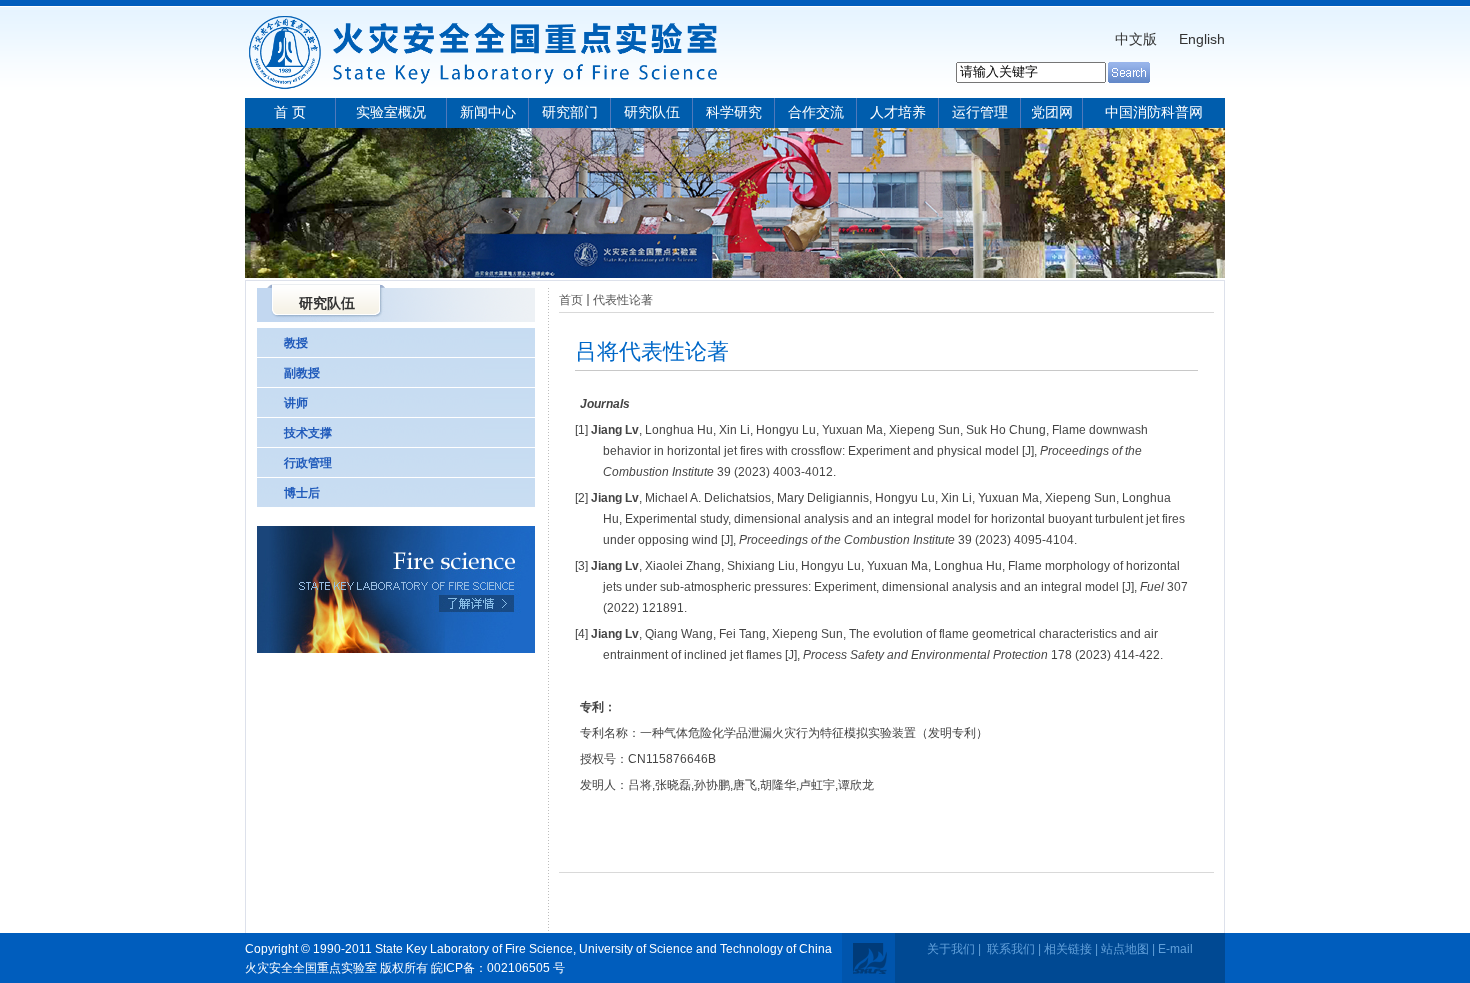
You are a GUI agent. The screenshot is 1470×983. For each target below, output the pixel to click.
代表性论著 (623, 300)
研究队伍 (652, 112)
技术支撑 (308, 433)
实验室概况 (391, 112)
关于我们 (951, 949)
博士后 (302, 493)
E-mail (1175, 949)
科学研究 (734, 112)
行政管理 (308, 463)
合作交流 (816, 112)
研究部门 (570, 112)
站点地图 (1125, 949)
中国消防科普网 (1154, 112)
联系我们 (1011, 949)
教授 (296, 343)
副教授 (302, 373)
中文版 (1136, 39)
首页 (571, 300)
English (1202, 39)
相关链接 (1068, 949)
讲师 (296, 403)
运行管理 (980, 112)
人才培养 (898, 112)
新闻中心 (488, 112)
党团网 (1052, 112)
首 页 (290, 112)
